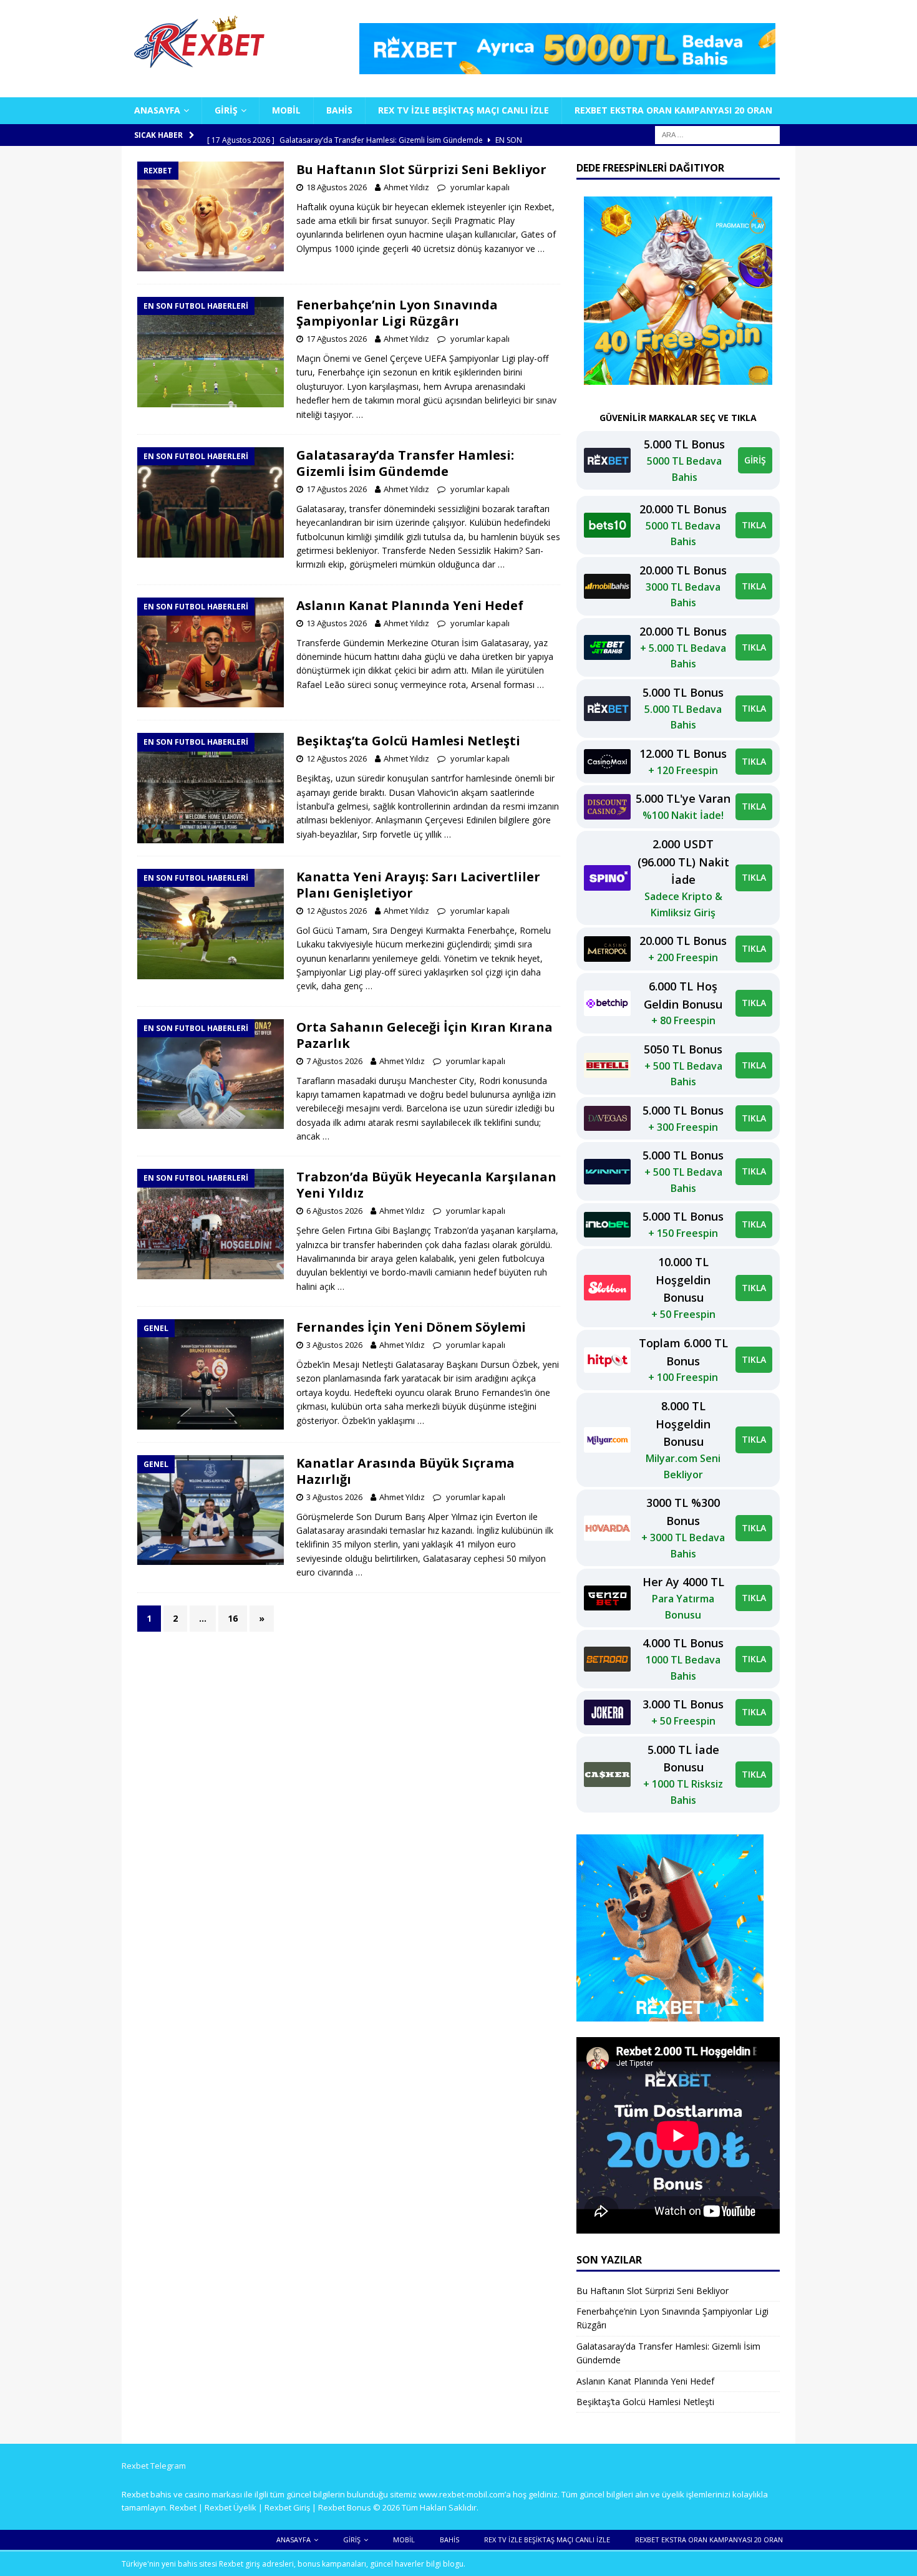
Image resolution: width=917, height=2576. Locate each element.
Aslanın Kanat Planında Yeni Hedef (410, 605)
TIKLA (754, 525)
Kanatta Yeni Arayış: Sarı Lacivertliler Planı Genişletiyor (418, 885)
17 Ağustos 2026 (337, 339)
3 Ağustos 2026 (334, 1345)
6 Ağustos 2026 (334, 1211)
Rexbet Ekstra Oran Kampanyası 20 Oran (673, 110)
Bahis (339, 110)
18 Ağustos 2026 (337, 187)
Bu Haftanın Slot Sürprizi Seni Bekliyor (421, 169)
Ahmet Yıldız (406, 187)
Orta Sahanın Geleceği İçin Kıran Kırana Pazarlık (425, 1035)
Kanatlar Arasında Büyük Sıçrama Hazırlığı (405, 1471)
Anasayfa (157, 110)
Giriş (226, 110)
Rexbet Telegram (154, 2466)
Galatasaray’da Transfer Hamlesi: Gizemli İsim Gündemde (405, 463)
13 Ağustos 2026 (337, 623)
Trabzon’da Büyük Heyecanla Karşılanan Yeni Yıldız (426, 1185)
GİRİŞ (755, 460)
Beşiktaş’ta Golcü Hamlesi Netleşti (408, 741)
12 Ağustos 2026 (337, 758)
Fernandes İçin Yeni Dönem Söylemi (411, 1327)
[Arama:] (717, 134)
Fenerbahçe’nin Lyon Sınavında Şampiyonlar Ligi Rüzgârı (397, 313)
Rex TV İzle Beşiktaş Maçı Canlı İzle (463, 110)
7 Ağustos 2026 (334, 1061)
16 (233, 1618)
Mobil (286, 110)
